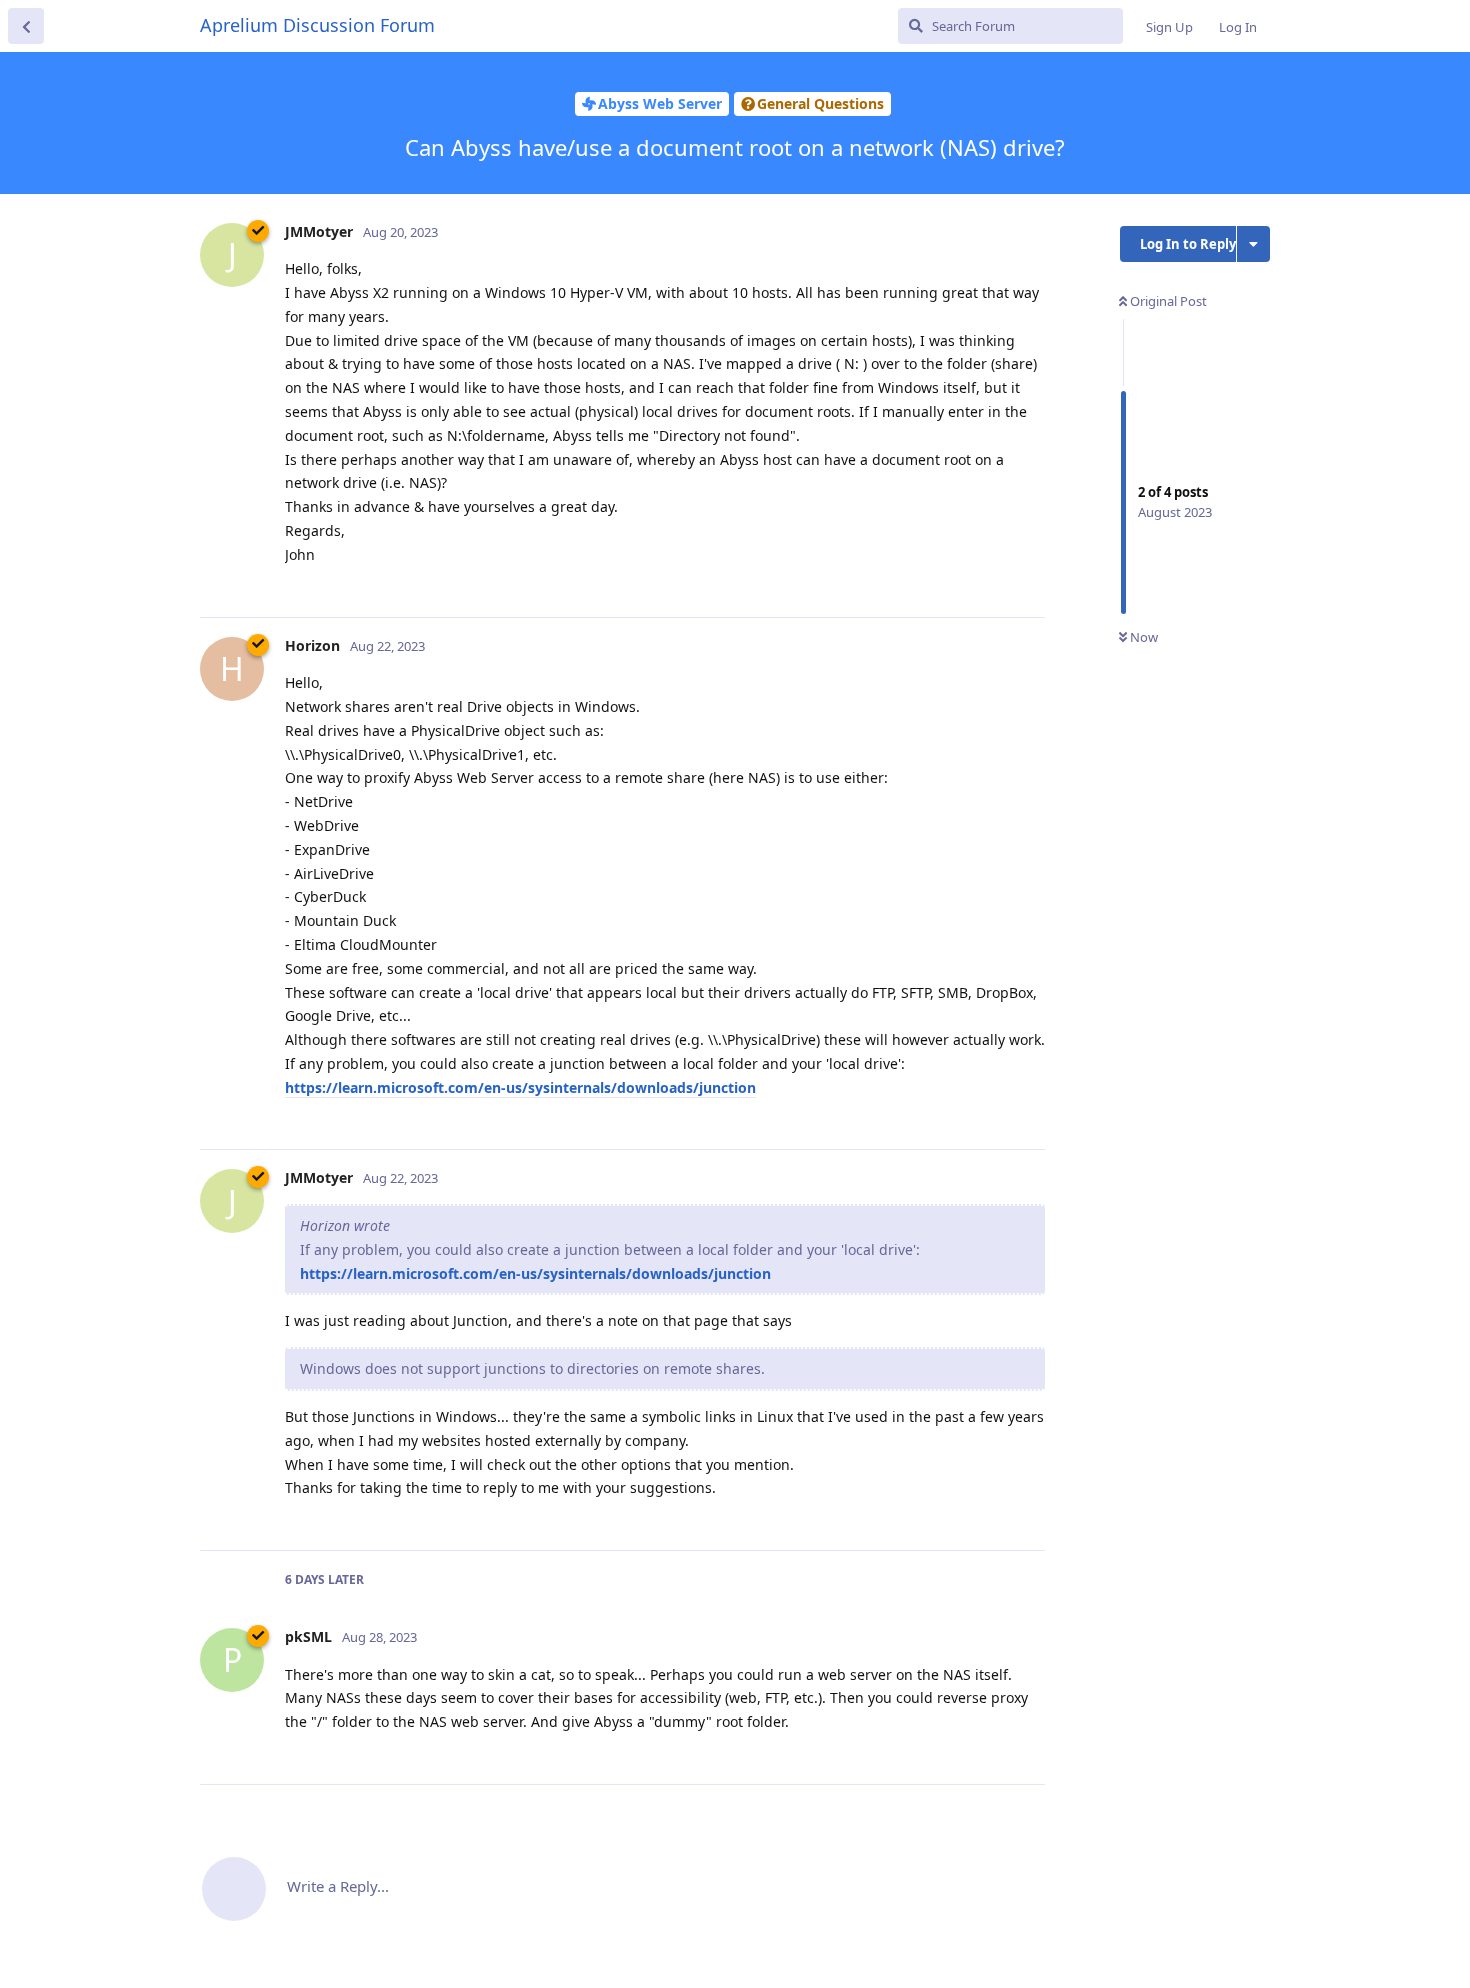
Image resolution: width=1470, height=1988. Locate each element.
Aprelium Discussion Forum (317, 25)
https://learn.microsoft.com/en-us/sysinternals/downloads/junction (520, 1087)
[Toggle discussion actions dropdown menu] (1253, 244)
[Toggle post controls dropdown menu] (1027, 580)
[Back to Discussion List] (26, 26)
